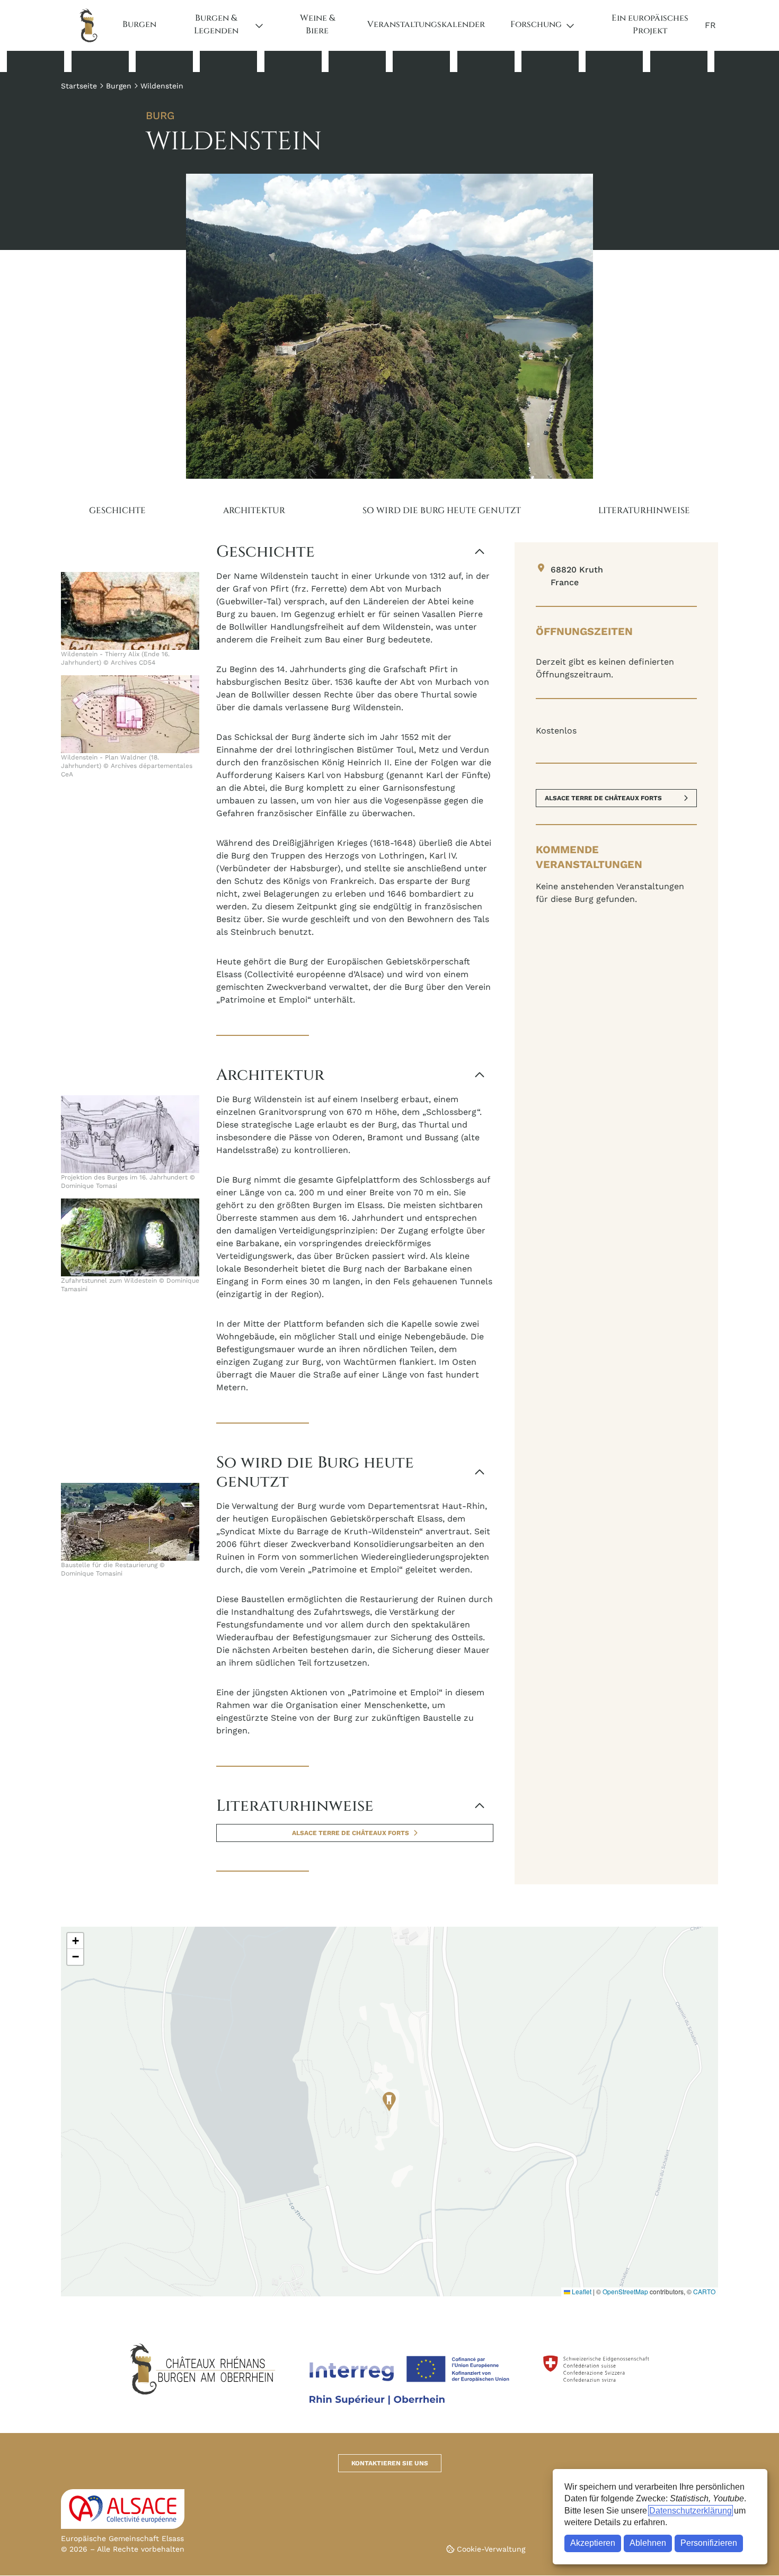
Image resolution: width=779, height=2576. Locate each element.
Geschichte (117, 511)
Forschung (536, 24)
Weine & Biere (317, 24)
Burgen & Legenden (216, 24)
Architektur (254, 511)
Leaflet (581, 2291)
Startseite (79, 86)
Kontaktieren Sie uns (390, 2463)
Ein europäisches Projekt (650, 24)
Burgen (139, 24)
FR (710, 25)
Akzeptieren (593, 2543)
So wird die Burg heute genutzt (442, 511)
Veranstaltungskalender (426, 24)
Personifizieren (709, 2543)
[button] (389, 2102)
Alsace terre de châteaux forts (351, 1833)
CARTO (704, 2291)
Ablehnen (648, 2543)
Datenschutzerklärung (691, 2511)
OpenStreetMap (625, 2291)
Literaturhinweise (644, 511)
